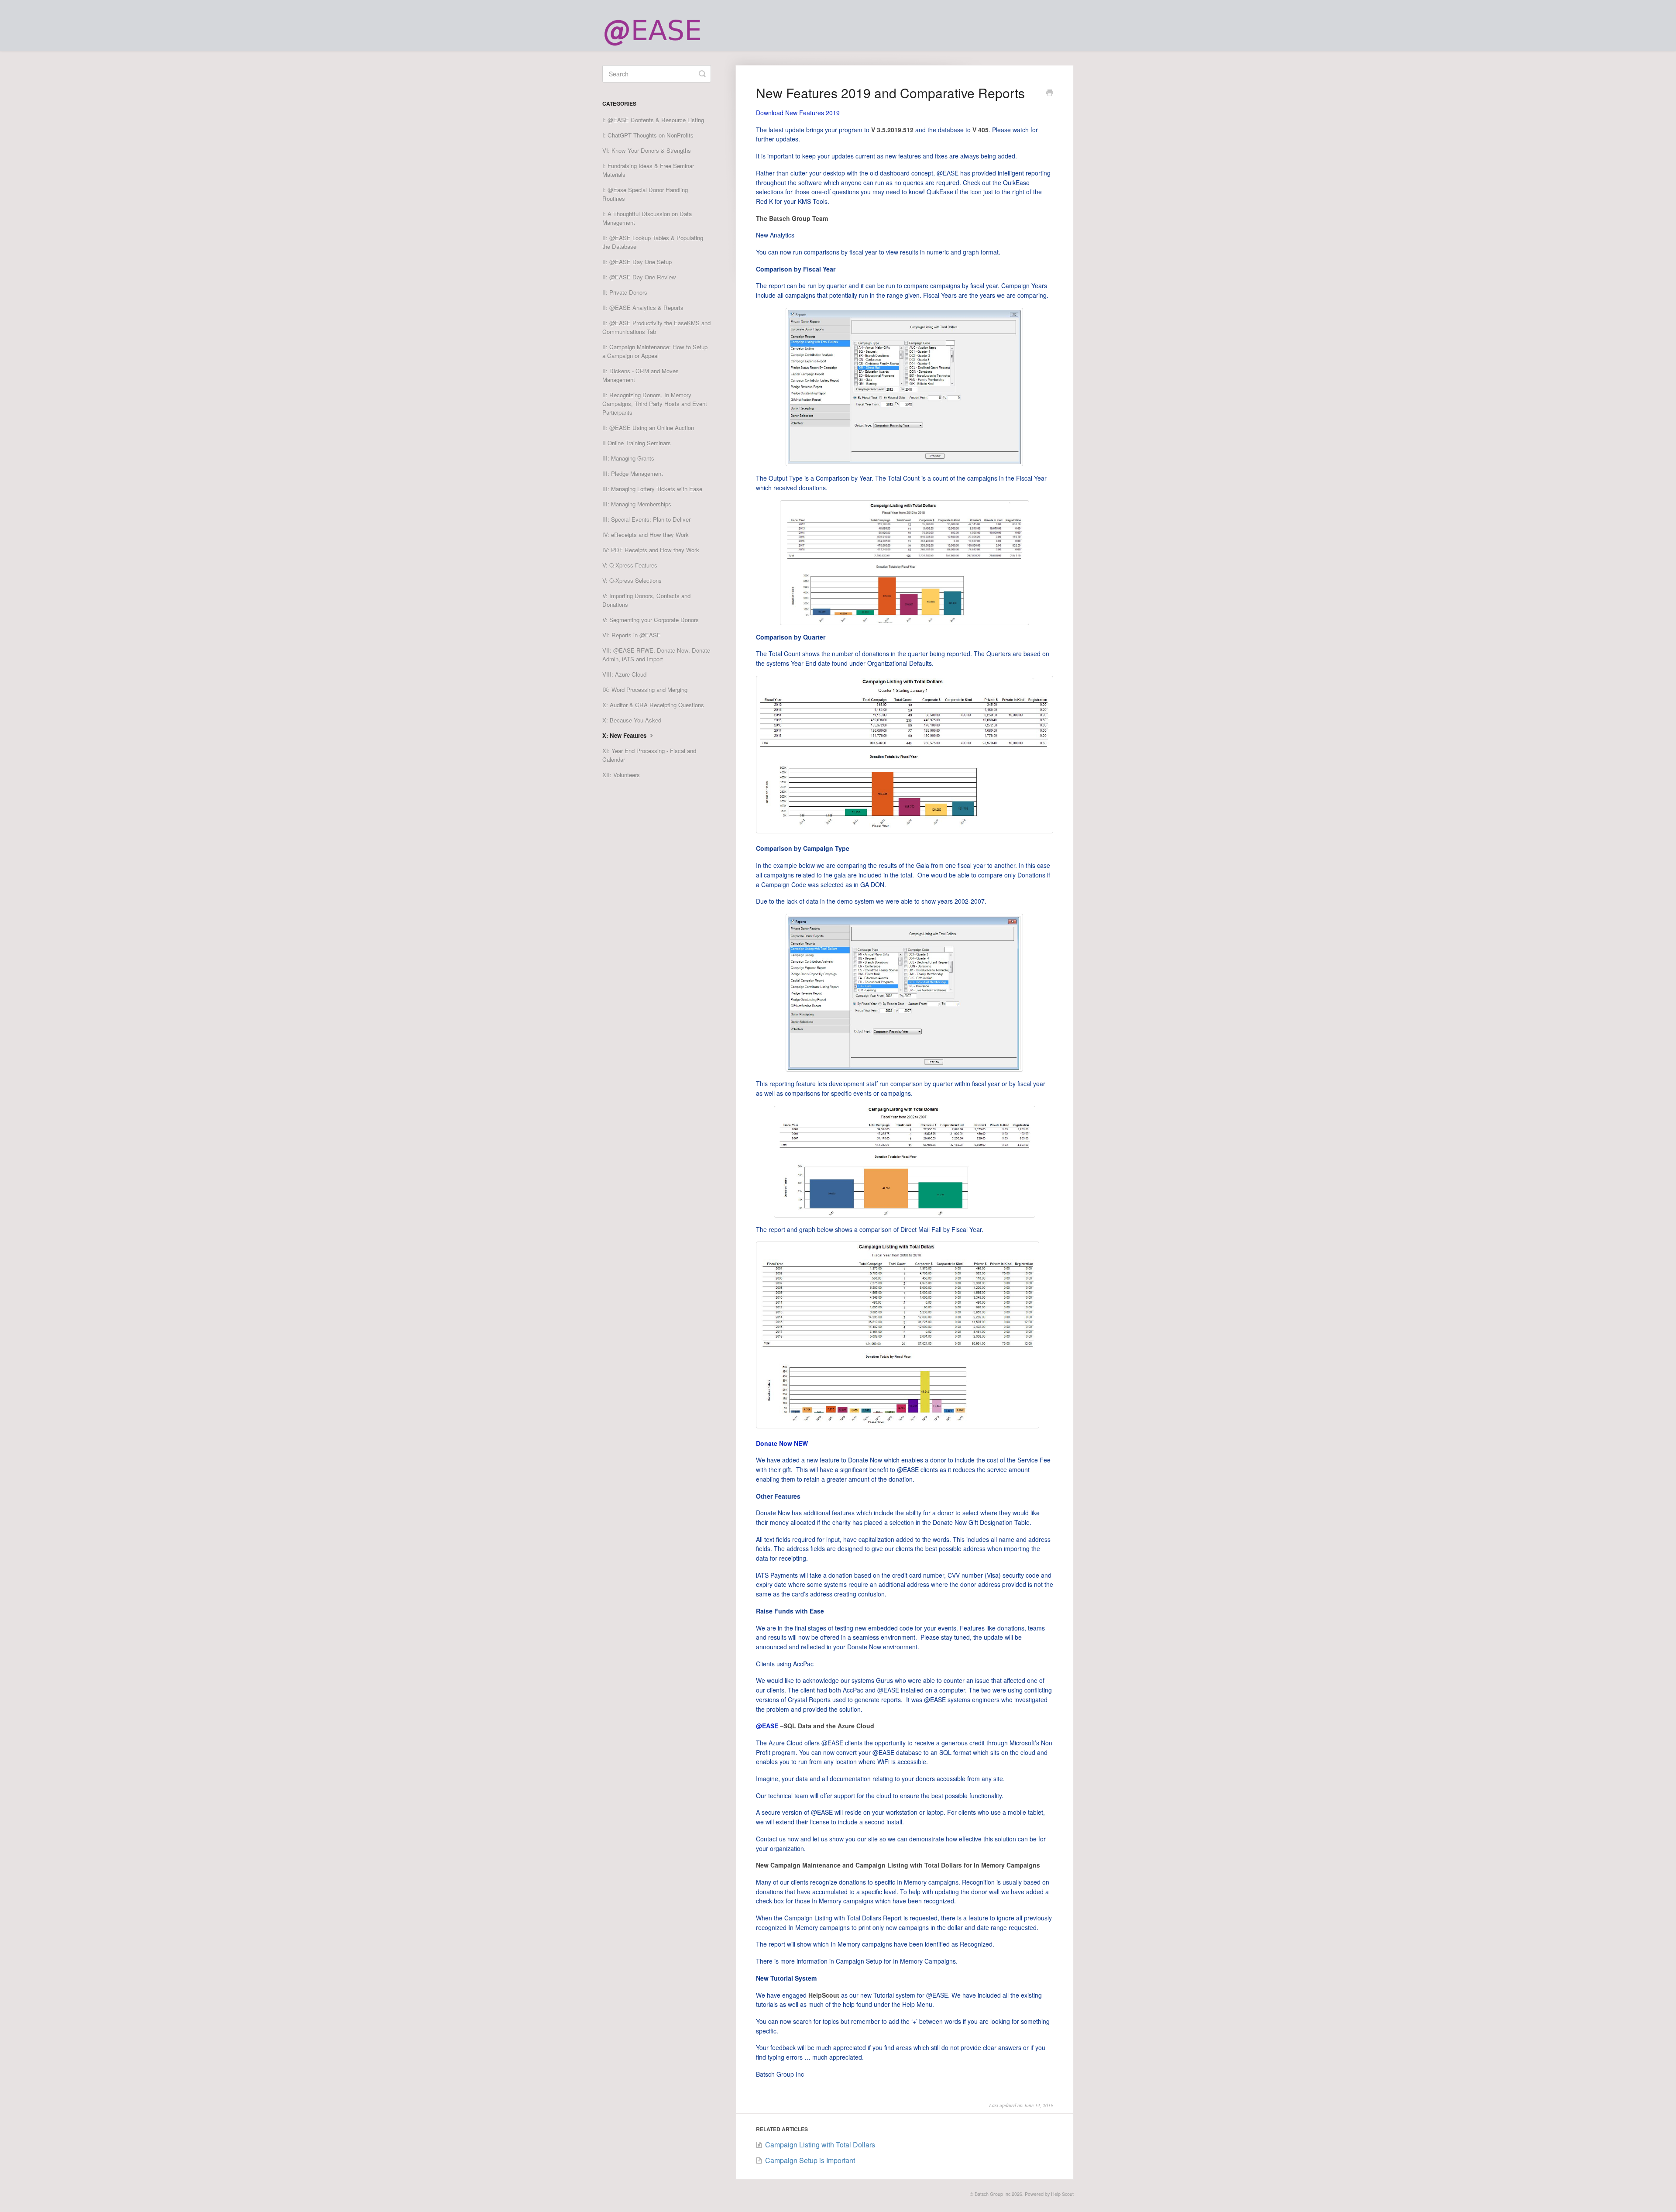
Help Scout (1062, 2194)
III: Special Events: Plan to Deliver (646, 519)
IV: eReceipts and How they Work (646, 535)
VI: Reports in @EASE (632, 635)
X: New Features (625, 735)
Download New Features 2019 (798, 113)
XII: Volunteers (621, 775)
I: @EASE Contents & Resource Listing (653, 120)
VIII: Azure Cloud (624, 674)
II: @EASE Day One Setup (637, 262)
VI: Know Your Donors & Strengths (647, 150)
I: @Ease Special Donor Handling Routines (645, 194)
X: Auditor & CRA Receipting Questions (653, 705)
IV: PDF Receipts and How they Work (651, 550)
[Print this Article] (1050, 93)
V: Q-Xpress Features (630, 565)
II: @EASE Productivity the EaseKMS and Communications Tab (656, 327)
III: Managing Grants (628, 458)
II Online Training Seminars (637, 443)
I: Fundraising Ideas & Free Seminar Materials (648, 170)
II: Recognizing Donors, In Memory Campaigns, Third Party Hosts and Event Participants (655, 404)
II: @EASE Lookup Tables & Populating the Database (653, 242)
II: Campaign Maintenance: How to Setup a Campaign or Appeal (655, 351)
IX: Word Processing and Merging (645, 690)
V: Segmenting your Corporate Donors (651, 620)
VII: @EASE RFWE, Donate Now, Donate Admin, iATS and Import (656, 655)
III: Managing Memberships (637, 504)
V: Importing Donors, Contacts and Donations (646, 600)
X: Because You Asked (632, 720)
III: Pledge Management (633, 473)
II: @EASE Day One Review (639, 277)
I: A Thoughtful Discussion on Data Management (647, 218)
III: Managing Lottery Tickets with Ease (652, 489)
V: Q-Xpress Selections (632, 580)
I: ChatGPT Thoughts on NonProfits (648, 135)
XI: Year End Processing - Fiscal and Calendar (649, 755)
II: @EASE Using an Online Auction (648, 428)
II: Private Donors (625, 292)
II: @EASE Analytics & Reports (643, 308)
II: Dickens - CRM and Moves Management (641, 375)
